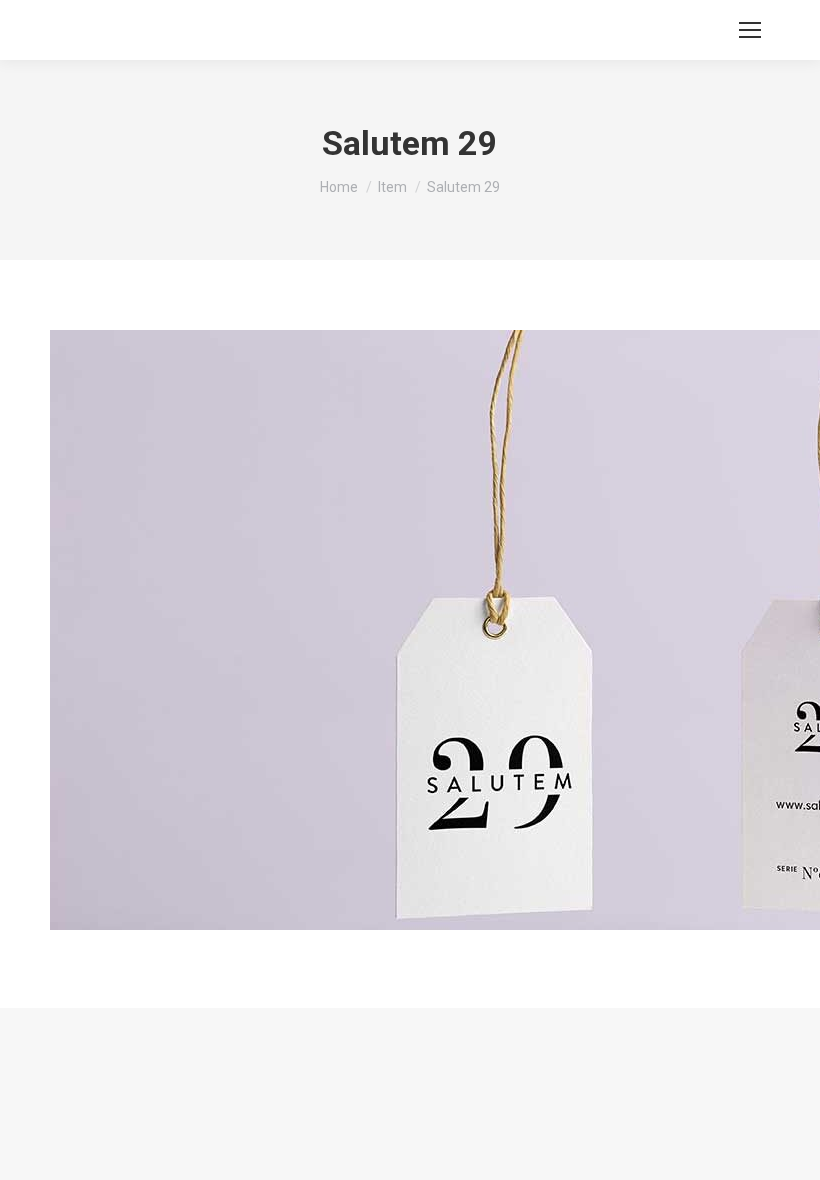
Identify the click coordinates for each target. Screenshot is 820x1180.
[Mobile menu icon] (750, 30)
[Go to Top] (790, 1150)
